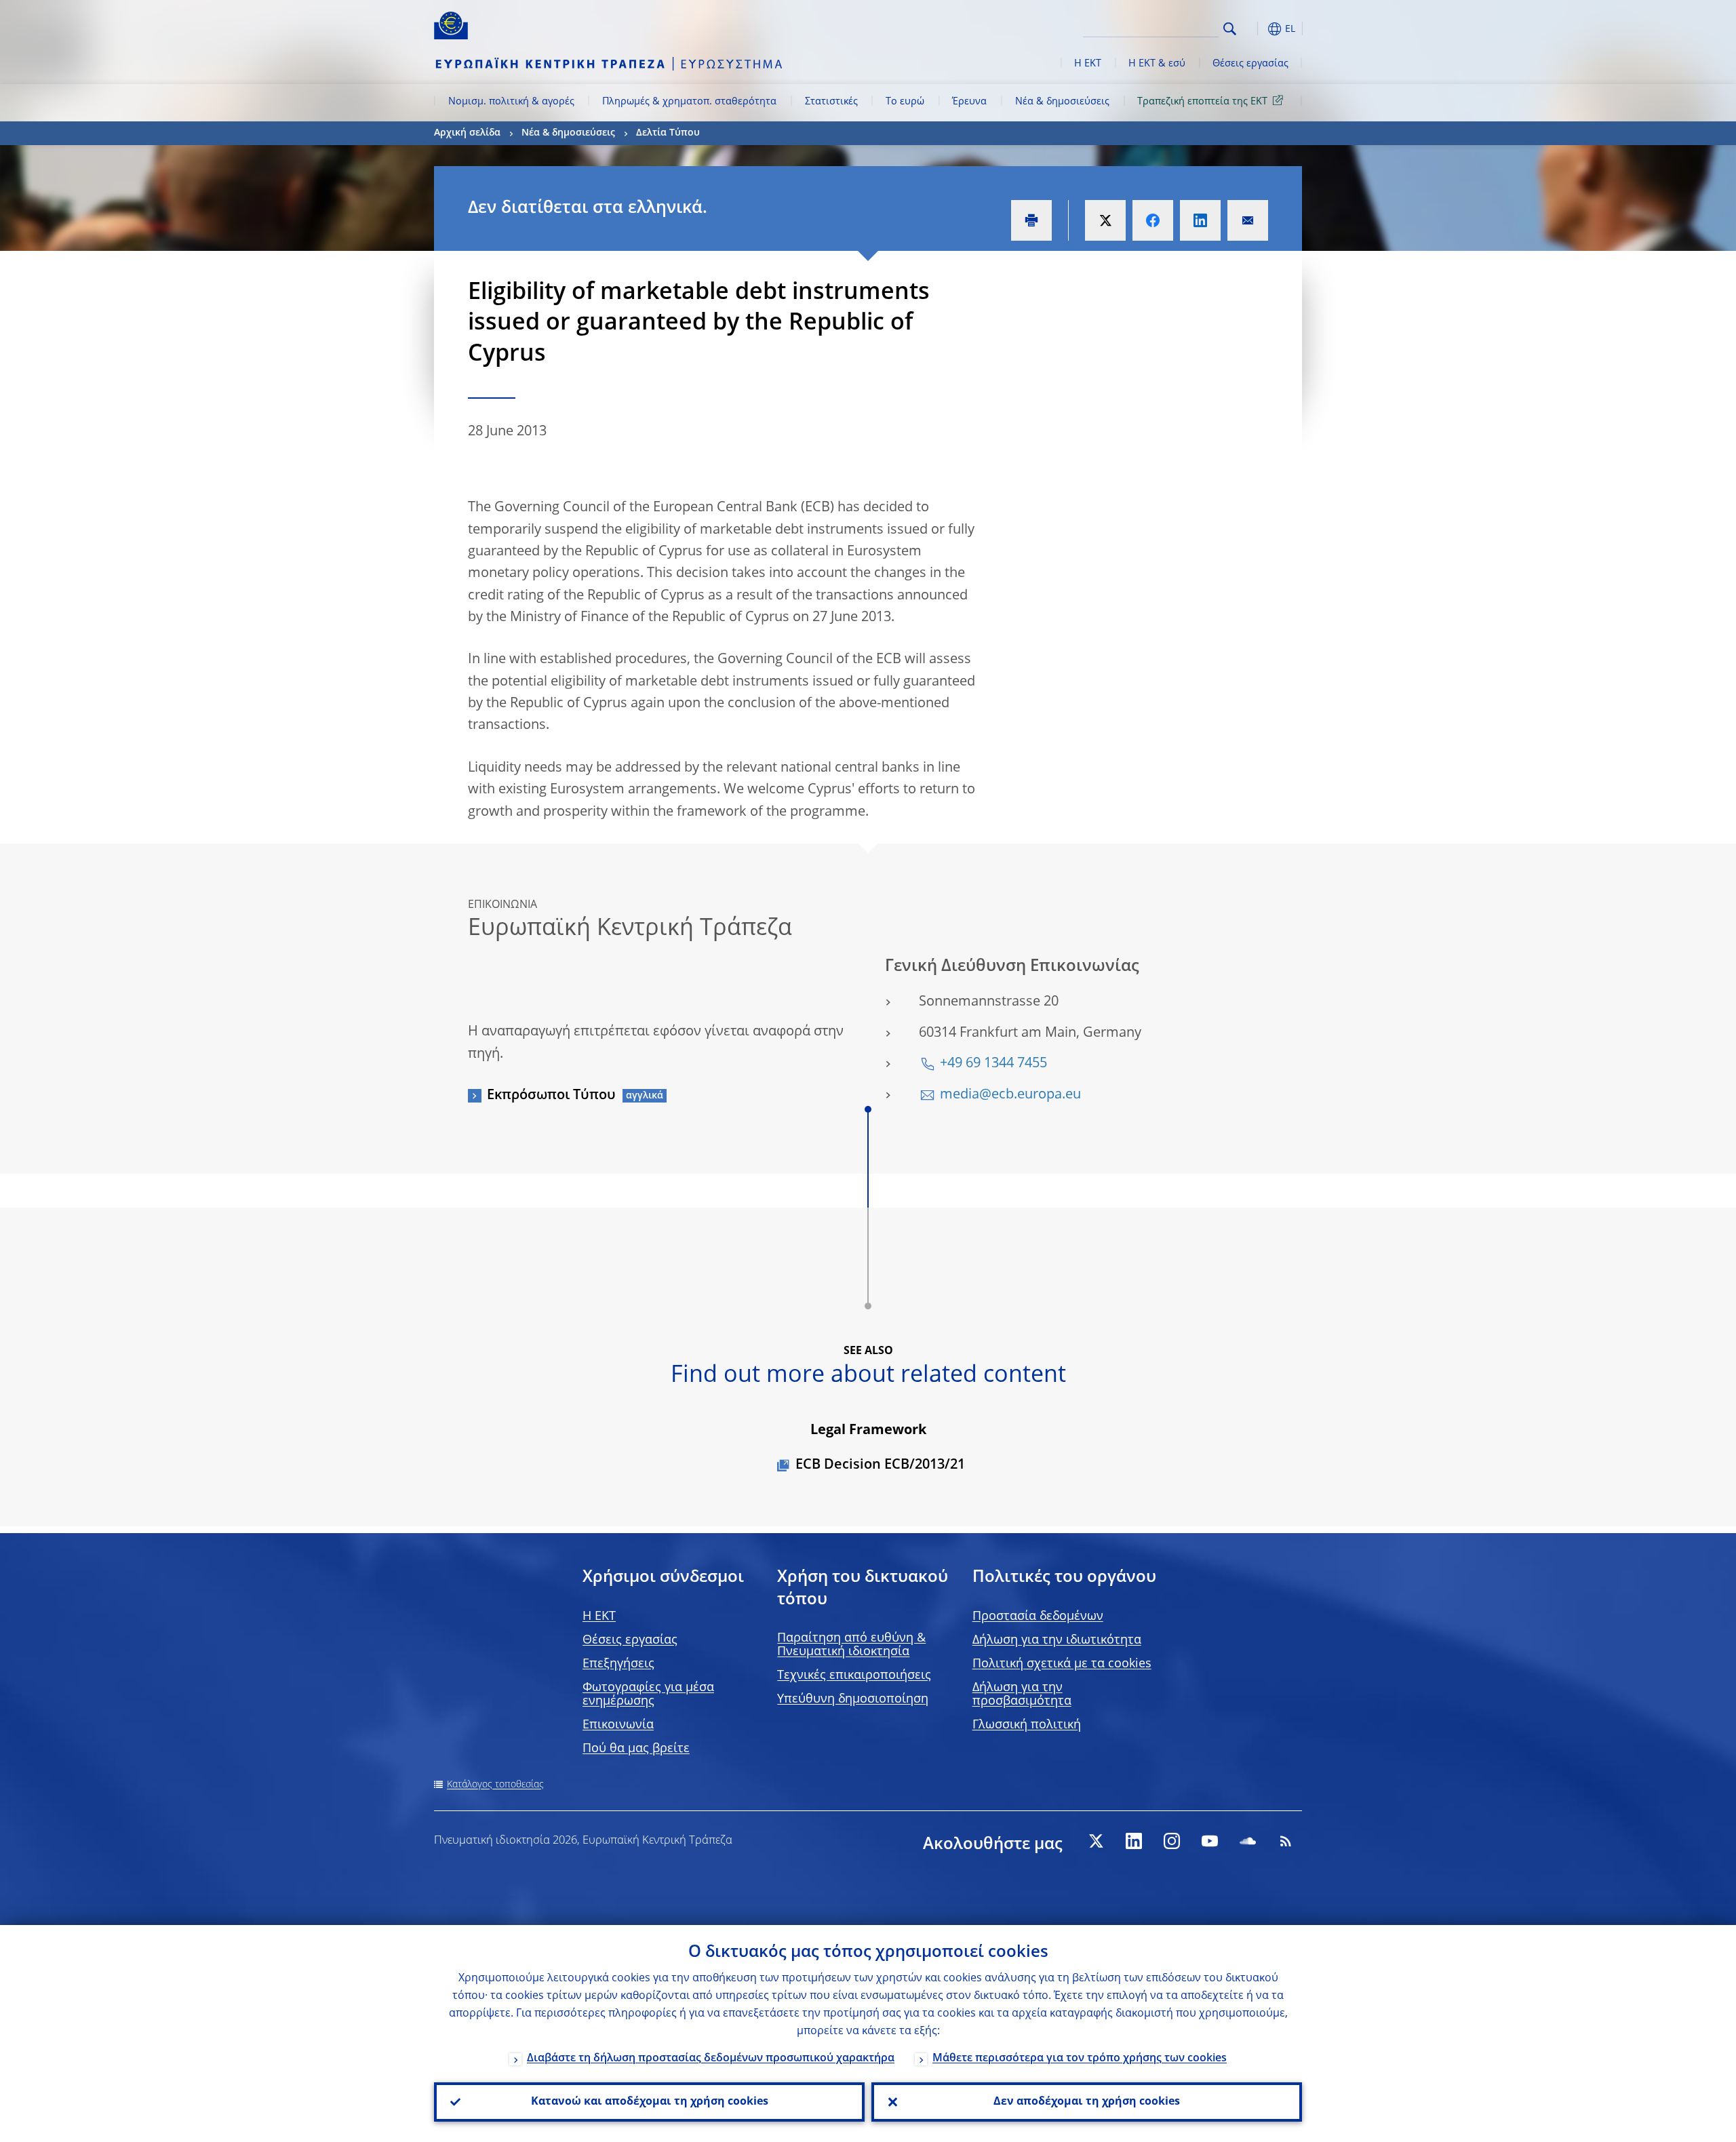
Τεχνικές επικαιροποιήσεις (854, 1675)
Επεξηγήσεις (618, 1664)
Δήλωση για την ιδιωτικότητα (1057, 1640)
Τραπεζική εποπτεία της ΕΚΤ (1202, 102)
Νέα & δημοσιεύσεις (1062, 102)
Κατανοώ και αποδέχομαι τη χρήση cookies (650, 2102)
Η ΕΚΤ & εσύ (1157, 64)
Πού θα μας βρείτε (636, 1749)
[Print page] (1031, 220)
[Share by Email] (1248, 220)
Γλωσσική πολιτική (1027, 1725)
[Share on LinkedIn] (1200, 220)
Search (1230, 29)
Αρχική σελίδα (467, 133)
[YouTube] (1210, 1841)
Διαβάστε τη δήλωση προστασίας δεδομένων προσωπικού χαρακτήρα (711, 2059)
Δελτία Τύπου (668, 133)
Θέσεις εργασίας (1250, 64)
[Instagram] (1172, 1841)
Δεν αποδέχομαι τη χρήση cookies (1087, 2102)
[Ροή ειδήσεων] (1286, 1841)
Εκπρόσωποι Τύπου (551, 1096)
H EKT (599, 1617)
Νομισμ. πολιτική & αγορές (511, 102)
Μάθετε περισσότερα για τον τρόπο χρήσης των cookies (1080, 2059)
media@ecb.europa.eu (1010, 1095)
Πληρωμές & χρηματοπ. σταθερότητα (689, 102)
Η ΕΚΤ (1088, 64)
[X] (1096, 1841)
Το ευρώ (905, 102)
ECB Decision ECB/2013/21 (880, 1465)
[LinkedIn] (1134, 1841)
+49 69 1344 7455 (993, 1064)
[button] (1255, 29)
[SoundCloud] (1248, 1841)
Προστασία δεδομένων (1038, 1617)
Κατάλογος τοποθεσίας (495, 1785)
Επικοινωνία (618, 1725)
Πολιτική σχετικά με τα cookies (1062, 1664)
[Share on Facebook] (1153, 220)
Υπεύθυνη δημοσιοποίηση (853, 1699)
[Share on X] (1105, 220)
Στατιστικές (831, 102)
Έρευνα (969, 102)
